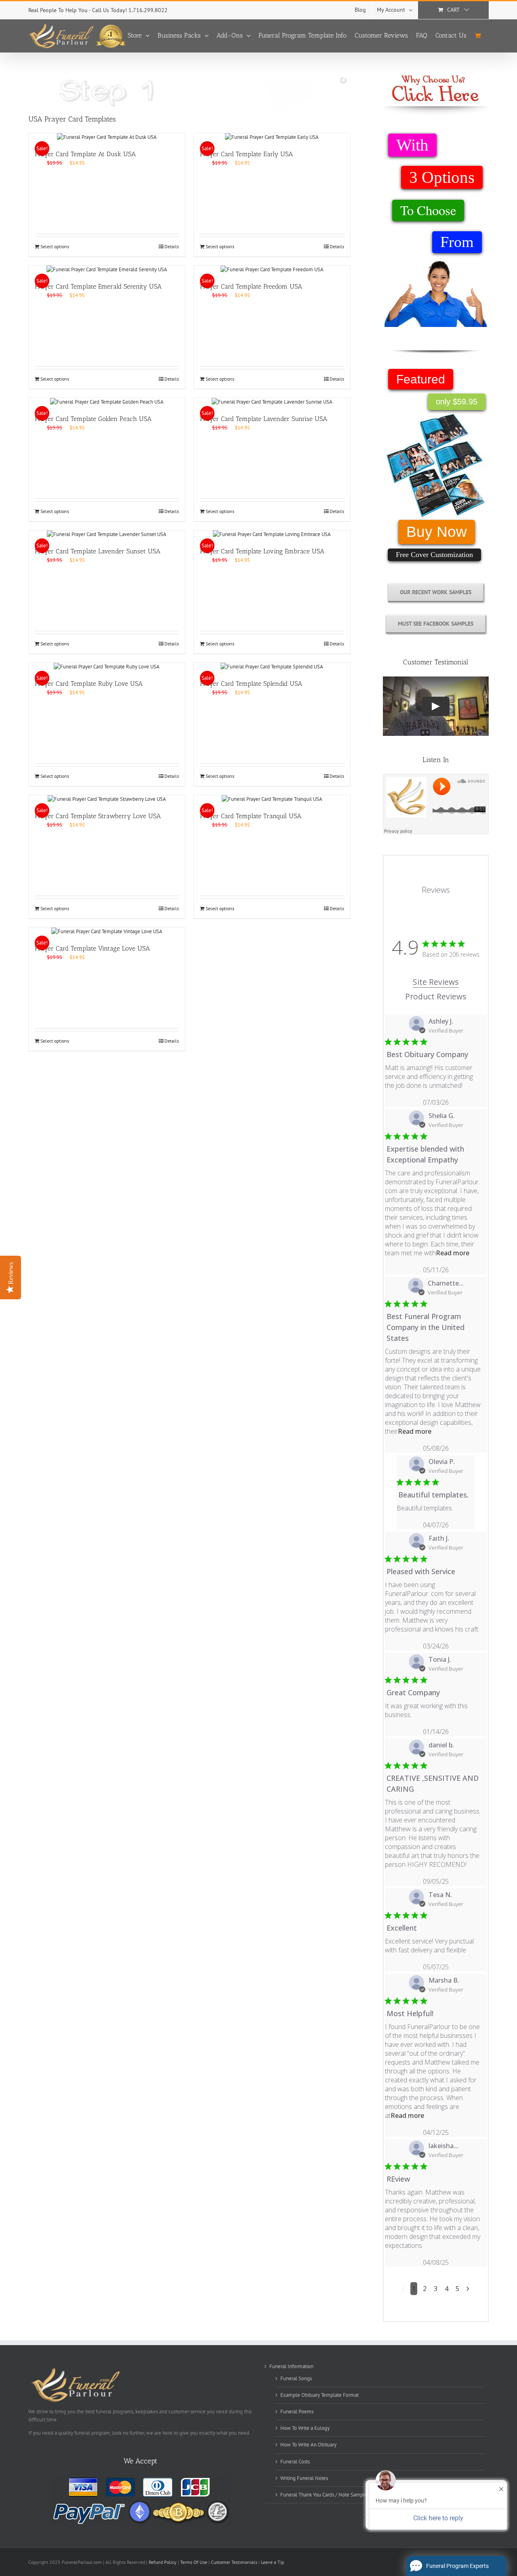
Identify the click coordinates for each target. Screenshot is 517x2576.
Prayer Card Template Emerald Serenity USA (98, 286)
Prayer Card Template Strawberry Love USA (98, 816)
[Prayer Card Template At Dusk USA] (107, 137)
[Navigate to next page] (468, 2289)
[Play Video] (436, 706)
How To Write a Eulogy (305, 2428)
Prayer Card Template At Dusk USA (85, 154)
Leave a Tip (272, 2562)
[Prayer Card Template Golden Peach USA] (107, 402)
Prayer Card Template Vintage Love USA (92, 948)
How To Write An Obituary (308, 2445)
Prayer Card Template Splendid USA (251, 684)
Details (172, 246)
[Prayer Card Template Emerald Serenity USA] (107, 270)
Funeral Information (291, 2366)
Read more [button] (453, 1253)
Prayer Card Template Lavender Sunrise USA (264, 419)
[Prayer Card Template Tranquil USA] (272, 799)
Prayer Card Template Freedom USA (251, 286)
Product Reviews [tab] (436, 996)
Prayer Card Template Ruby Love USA (89, 684)
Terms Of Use (194, 2562)
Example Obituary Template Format (319, 2395)
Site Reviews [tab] (436, 982)
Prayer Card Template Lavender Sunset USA (98, 551)
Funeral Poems (297, 2412)
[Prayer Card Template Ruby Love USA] (107, 667)
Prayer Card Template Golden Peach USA (93, 419)
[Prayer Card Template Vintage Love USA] (107, 932)
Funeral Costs (295, 2462)
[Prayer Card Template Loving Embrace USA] (272, 534)
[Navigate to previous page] (403, 2289)
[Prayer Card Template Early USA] (272, 137)
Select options (55, 246)
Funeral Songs (296, 2378)
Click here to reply (438, 2518)
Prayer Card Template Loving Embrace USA (262, 551)
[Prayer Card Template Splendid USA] (272, 667)
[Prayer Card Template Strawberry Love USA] (107, 799)
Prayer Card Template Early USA (246, 154)
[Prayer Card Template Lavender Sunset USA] (107, 534)
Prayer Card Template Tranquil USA (251, 816)
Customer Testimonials (234, 2562)
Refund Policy (163, 2562)
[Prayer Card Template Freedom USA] (272, 270)
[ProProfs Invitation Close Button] (501, 2489)
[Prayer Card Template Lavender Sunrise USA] (272, 402)
